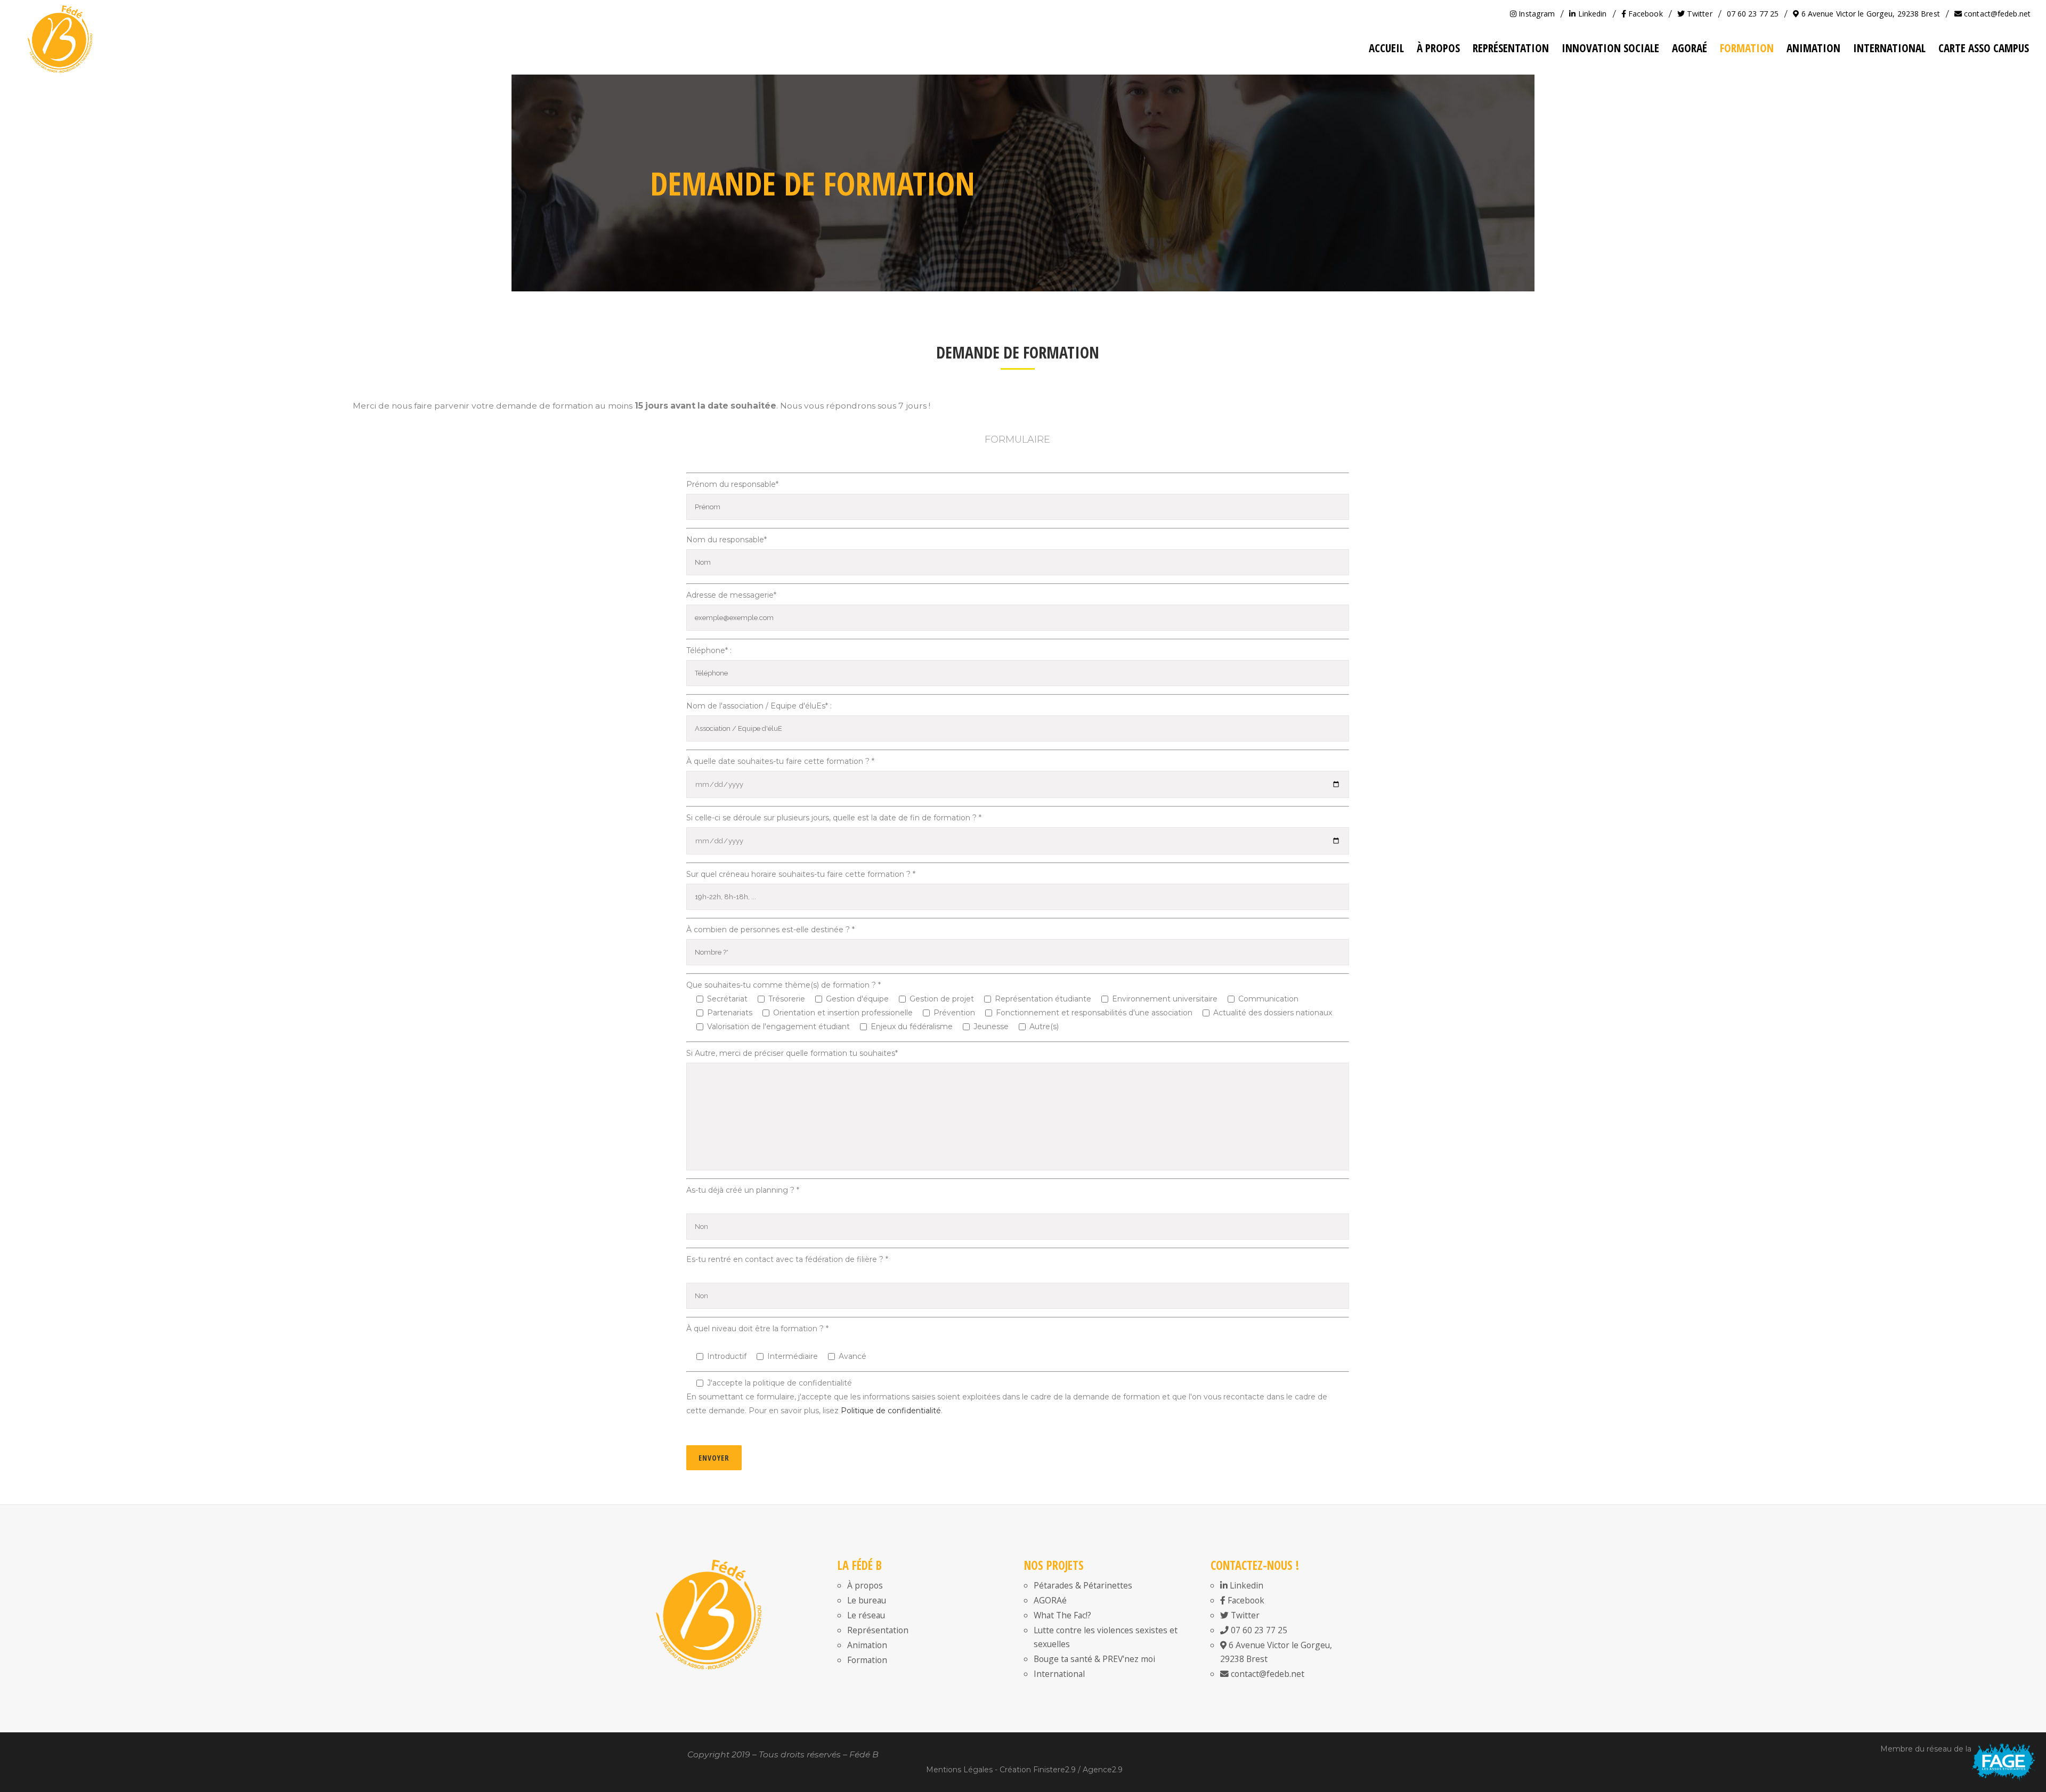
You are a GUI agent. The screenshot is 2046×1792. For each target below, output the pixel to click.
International (1059, 1674)
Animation (867, 1645)
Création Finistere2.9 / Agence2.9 (1061, 1770)
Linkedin (1591, 14)
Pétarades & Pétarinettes (1083, 1585)
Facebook (1645, 14)
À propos (865, 1585)
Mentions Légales (959, 1770)
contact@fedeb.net (1996, 14)
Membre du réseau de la (1926, 1749)
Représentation (878, 1630)
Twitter (1699, 14)
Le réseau (866, 1615)
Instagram (1536, 14)
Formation (867, 1660)
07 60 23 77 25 (1753, 14)
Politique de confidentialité (891, 1411)
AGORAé (1050, 1600)
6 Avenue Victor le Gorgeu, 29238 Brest (1869, 14)
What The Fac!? (1062, 1615)
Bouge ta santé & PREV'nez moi (1094, 1659)
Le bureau (867, 1600)
